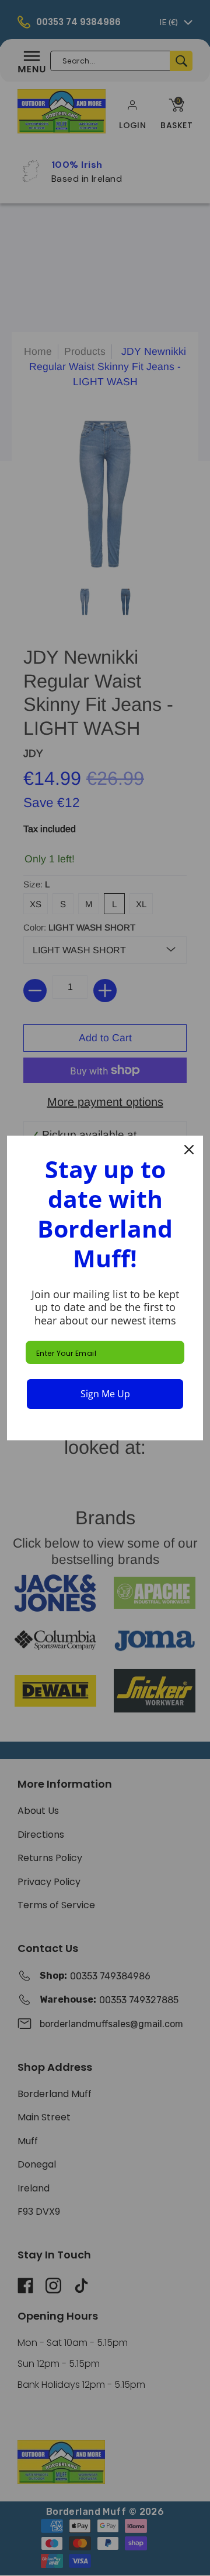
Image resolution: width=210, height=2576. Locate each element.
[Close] (189, 1150)
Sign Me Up (105, 1394)
